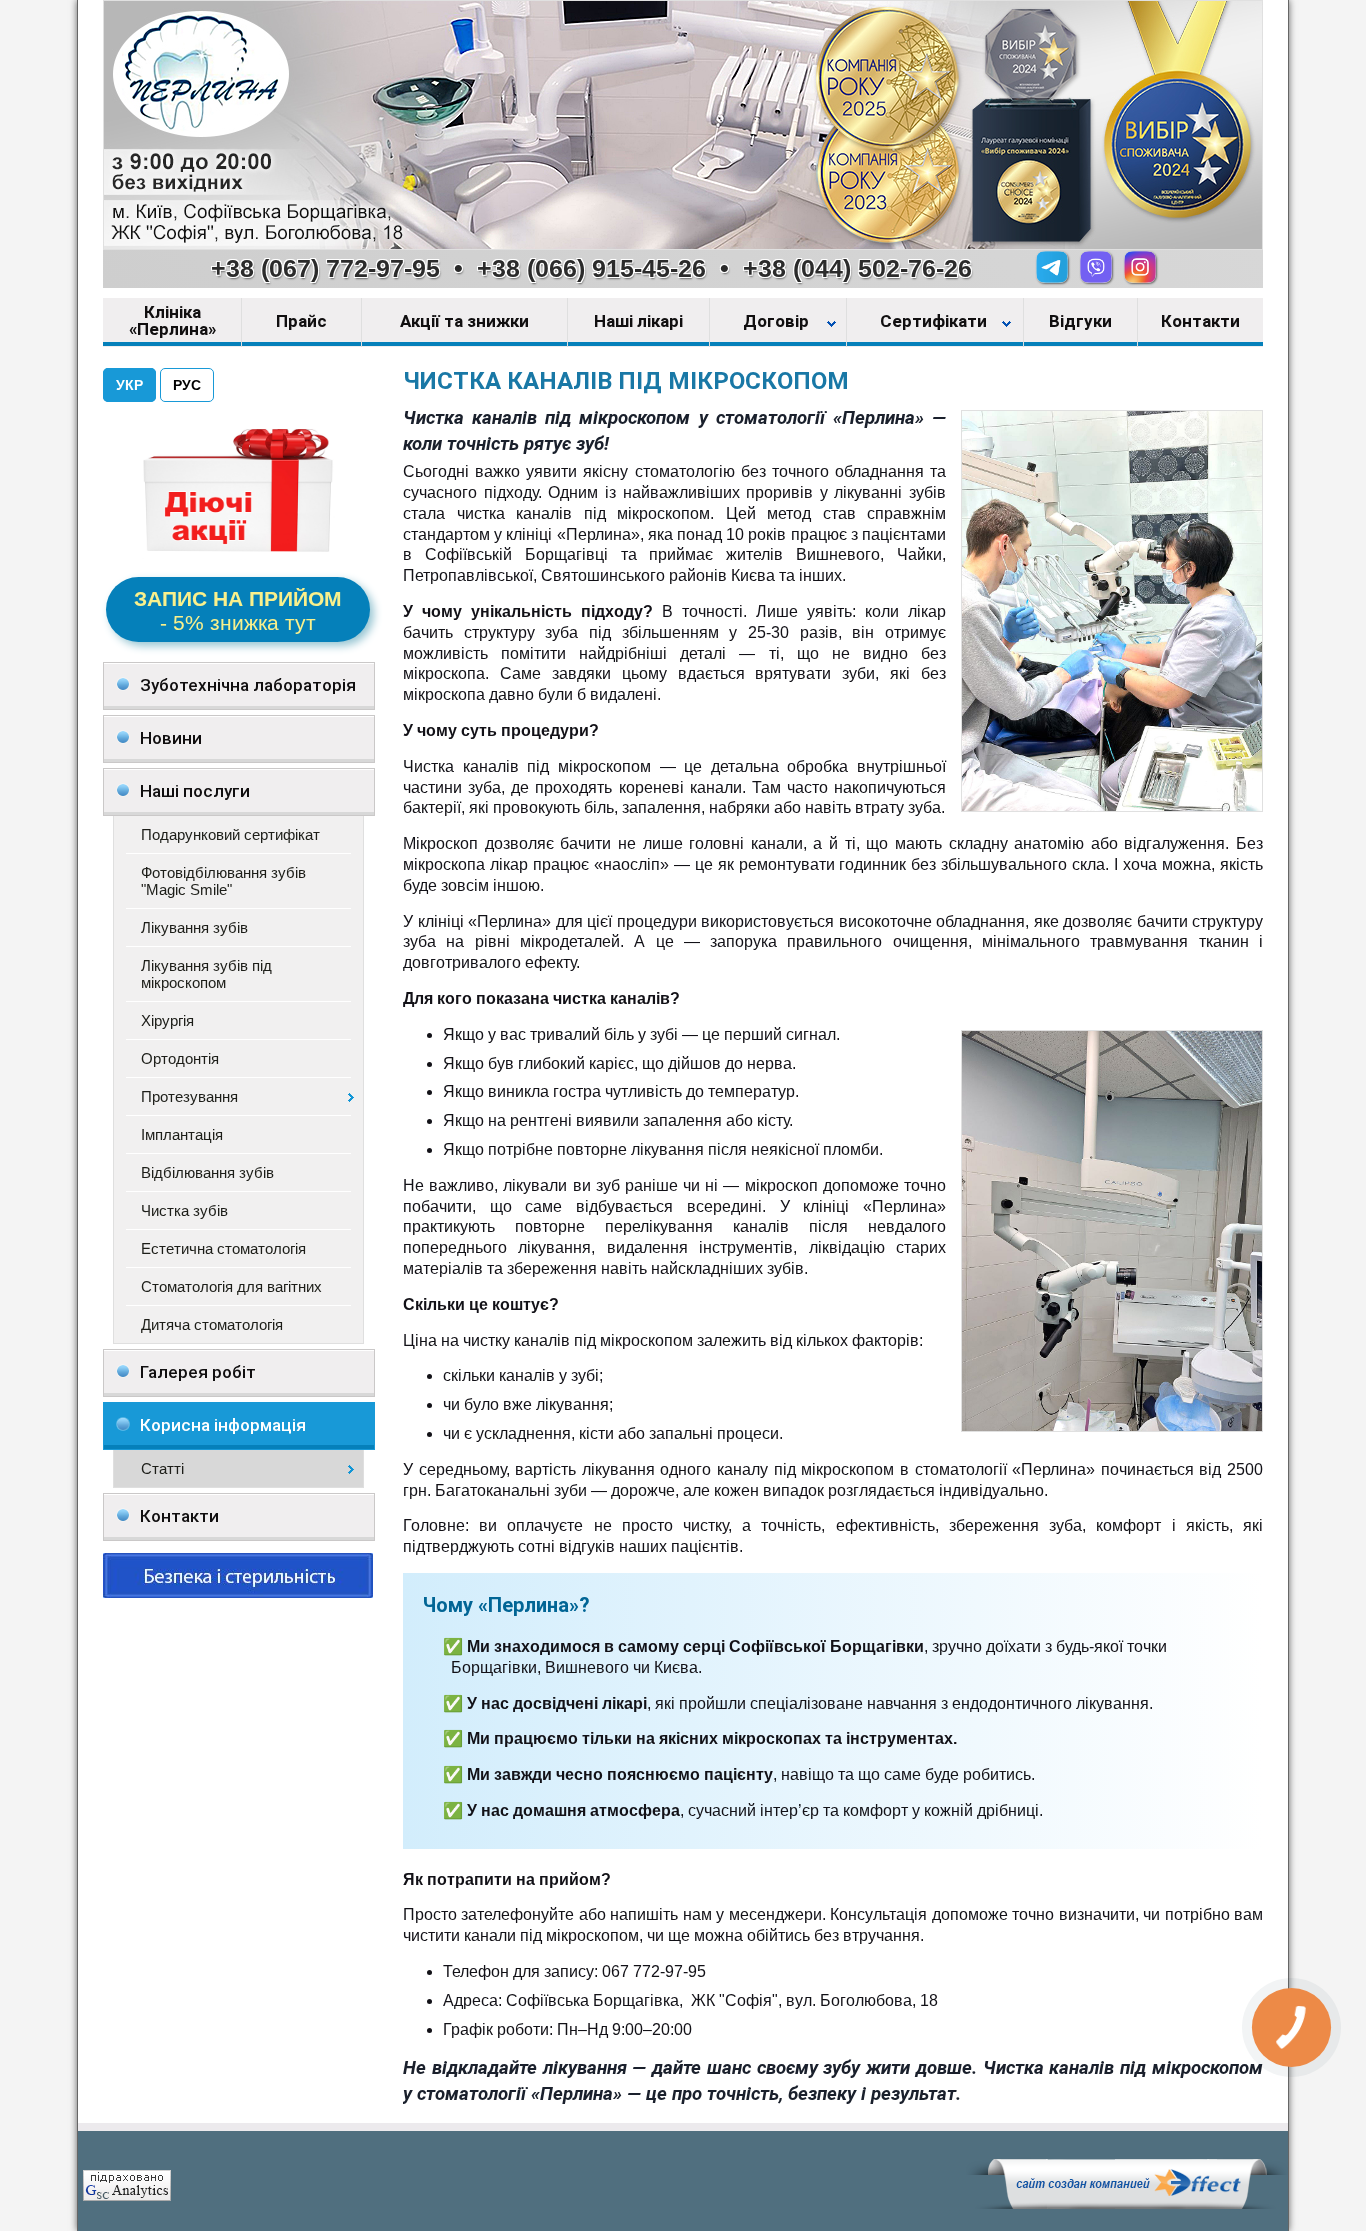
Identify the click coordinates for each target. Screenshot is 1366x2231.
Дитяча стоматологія (212, 1324)
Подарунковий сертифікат (230, 834)
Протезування (189, 1096)
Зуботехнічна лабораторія (248, 685)
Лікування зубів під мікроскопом (206, 974)
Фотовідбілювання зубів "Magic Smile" (223, 881)
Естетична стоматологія (223, 1248)
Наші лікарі (638, 322)
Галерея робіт (198, 1372)
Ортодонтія (180, 1058)
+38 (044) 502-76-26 (857, 268)
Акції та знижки (464, 322)
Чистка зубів (184, 1210)
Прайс (301, 322)
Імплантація (182, 1134)
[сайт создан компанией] (1127, 2204)
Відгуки (1080, 322)
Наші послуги (195, 791)
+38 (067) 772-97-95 (325, 268)
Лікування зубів (194, 927)
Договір (778, 322)
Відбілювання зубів (207, 1172)
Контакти (1200, 322)
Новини (171, 738)
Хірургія (167, 1020)
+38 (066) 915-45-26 (591, 268)
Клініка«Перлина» (172, 321)
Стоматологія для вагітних (231, 1286)
